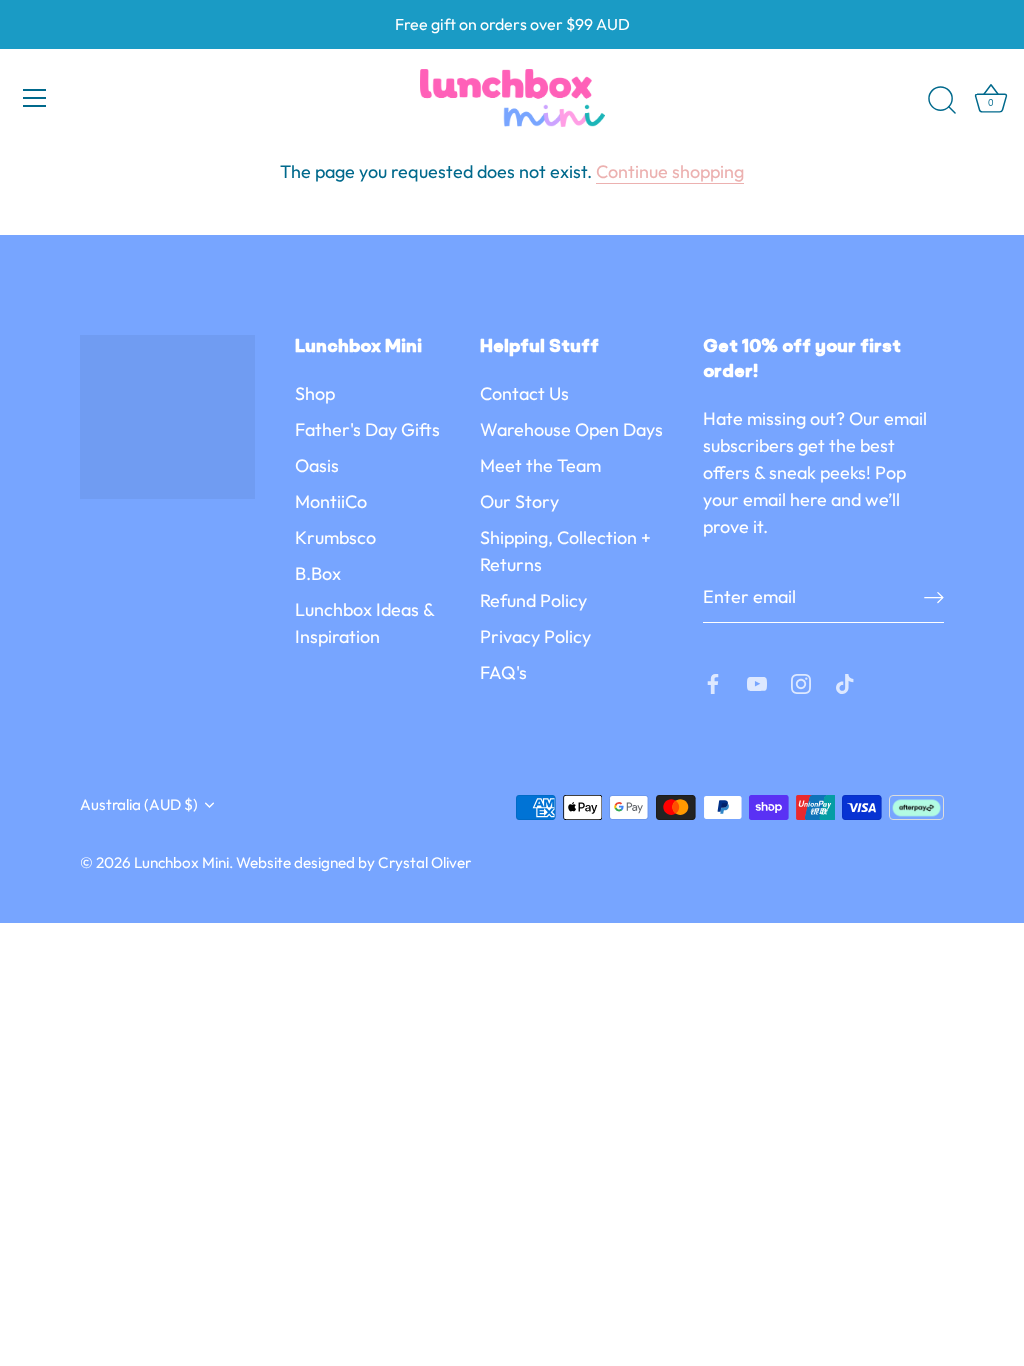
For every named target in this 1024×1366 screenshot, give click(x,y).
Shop (315, 393)
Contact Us (524, 393)
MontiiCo (331, 501)
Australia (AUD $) (139, 804)
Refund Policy (533, 600)
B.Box (318, 573)
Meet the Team (540, 465)
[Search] (942, 101)
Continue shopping (670, 171)
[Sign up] (934, 596)
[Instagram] (801, 681)
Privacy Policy (535, 636)
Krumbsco (335, 537)
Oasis (317, 465)
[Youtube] (757, 681)
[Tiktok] (845, 681)
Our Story (519, 501)
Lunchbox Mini (181, 862)
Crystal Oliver (424, 862)
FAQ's (503, 672)
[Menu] (35, 98)
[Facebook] (713, 681)
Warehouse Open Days (571, 429)
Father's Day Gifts (367, 429)
